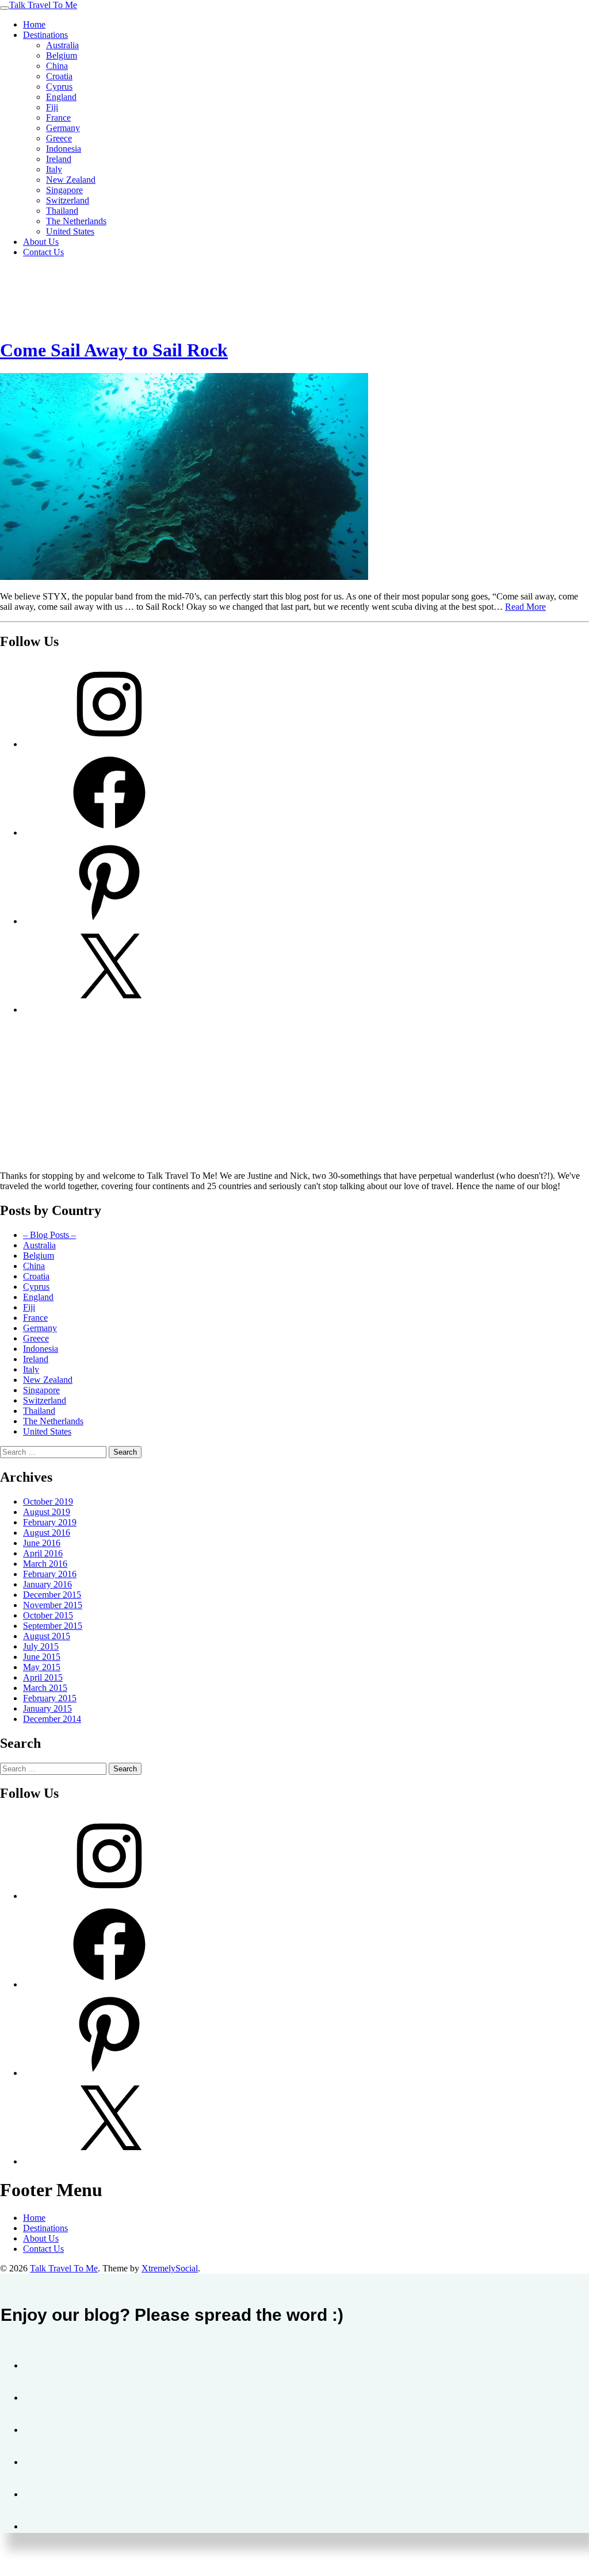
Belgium (62, 55)
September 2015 (53, 1626)
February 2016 (50, 1574)
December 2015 (52, 1595)
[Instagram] (109, 744)
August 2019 (47, 1512)
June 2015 (42, 1657)
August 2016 (47, 1533)
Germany (63, 128)
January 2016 (47, 1584)
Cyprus (59, 86)
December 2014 (52, 1719)
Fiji (52, 107)
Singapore (64, 190)
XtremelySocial (170, 2268)
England (61, 97)
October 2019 (48, 1502)
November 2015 (53, 1605)
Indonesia (64, 149)
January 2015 (47, 1708)
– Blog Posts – (49, 1235)
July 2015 (41, 1646)
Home (34, 24)
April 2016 (43, 1553)
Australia (62, 45)
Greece (59, 138)
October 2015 (48, 1615)
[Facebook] (109, 833)
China (57, 66)
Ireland (59, 159)
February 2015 (50, 1698)
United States (70, 231)
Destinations (45, 35)
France (58, 118)
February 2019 (50, 1522)
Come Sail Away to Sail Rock (114, 350)
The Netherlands (76, 221)
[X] (109, 1010)
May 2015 (42, 1667)
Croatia (59, 76)
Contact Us (43, 252)
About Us (41, 242)
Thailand (62, 211)
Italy (54, 169)
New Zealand (71, 180)
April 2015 (43, 1677)
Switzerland (68, 200)
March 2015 (45, 1688)
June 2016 (42, 1543)
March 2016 (45, 1564)
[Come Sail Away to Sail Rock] (184, 577)
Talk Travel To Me (43, 5)
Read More (525, 607)
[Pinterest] (109, 921)
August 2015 (47, 1636)
